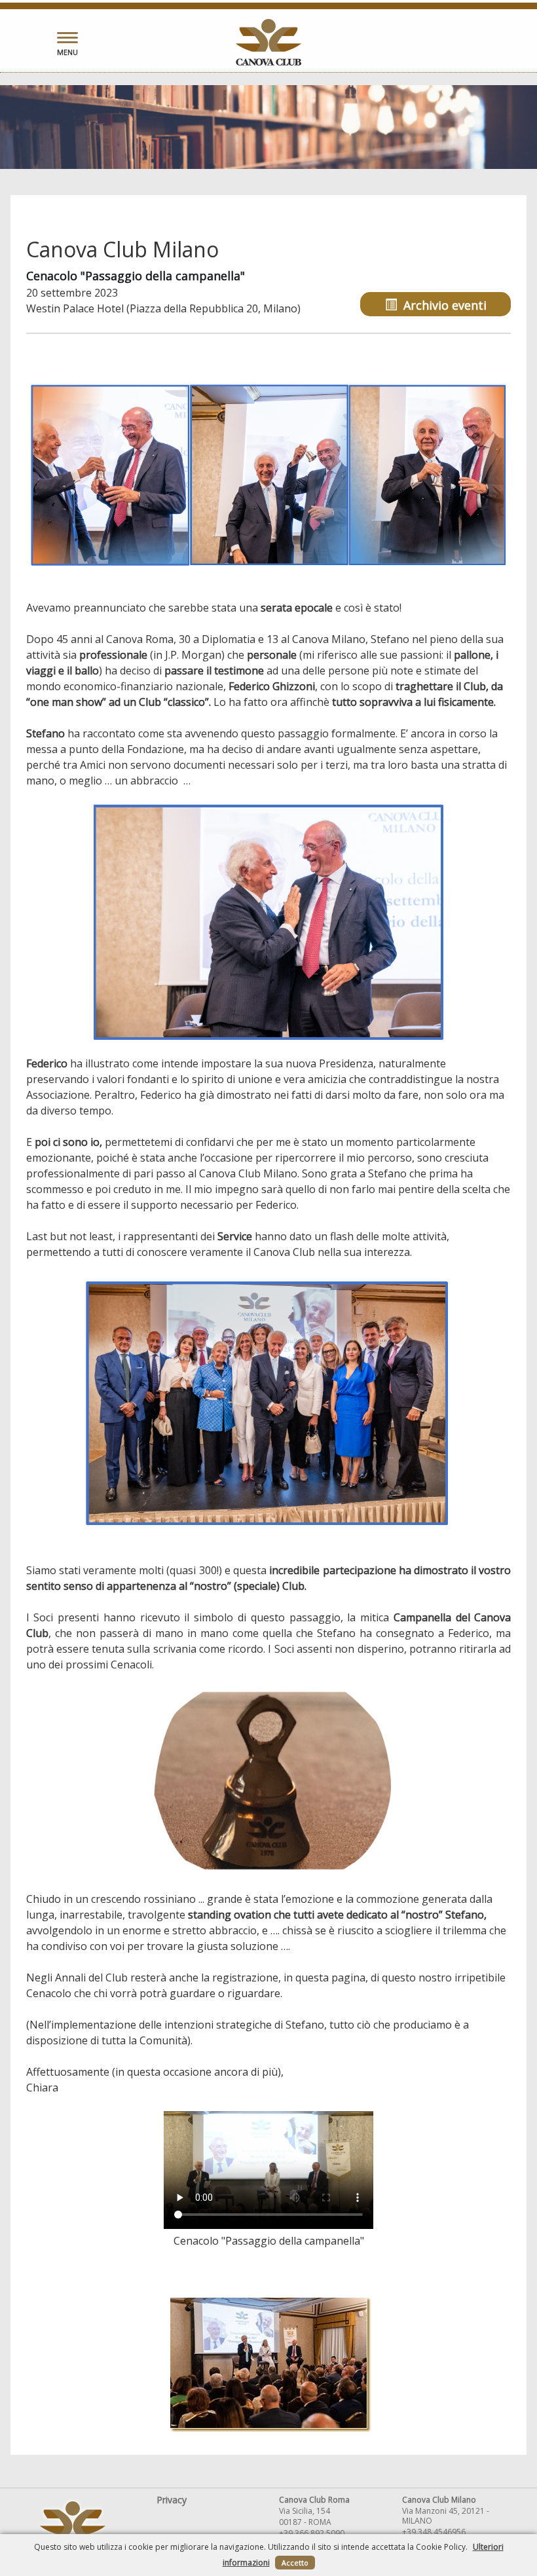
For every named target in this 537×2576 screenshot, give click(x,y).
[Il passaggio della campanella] (269, 475)
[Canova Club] (268, 42)
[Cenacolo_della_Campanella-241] (268, 2363)
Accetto (295, 2563)
